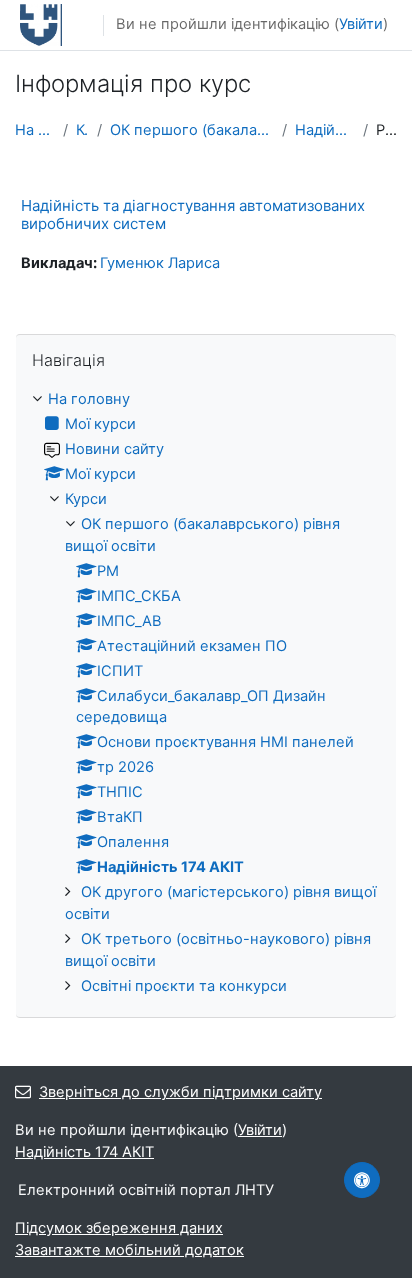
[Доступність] (362, 1180)
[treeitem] (206, 693)
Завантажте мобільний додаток (129, 1250)
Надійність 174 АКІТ (325, 130)
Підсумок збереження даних (119, 1228)
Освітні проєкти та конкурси (184, 986)
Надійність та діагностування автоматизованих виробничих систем (193, 214)
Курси (83, 130)
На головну (35, 130)
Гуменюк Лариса (160, 263)
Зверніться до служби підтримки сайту (180, 1092)
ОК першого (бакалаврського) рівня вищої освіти (192, 130)
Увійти (361, 24)
